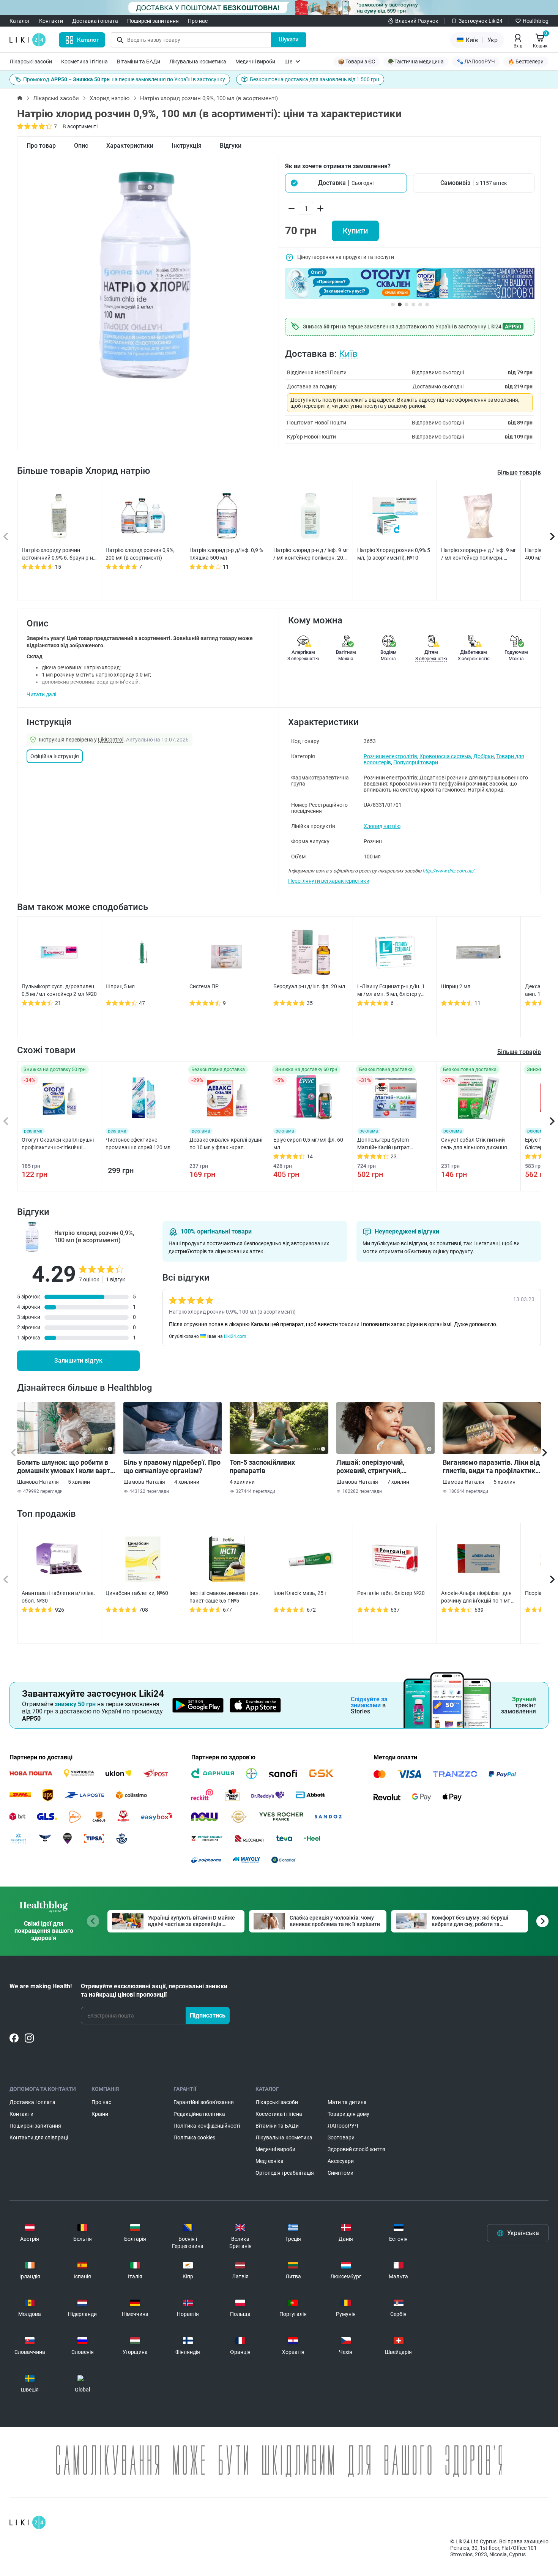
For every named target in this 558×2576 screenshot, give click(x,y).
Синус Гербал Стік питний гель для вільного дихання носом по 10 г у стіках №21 (474, 1144)
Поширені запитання (153, 21)
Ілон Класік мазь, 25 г (300, 1593)
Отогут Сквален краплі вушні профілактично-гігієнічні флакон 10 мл (58, 1144)
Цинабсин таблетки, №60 (137, 1593)
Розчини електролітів (390, 756)
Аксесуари (341, 2161)
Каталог (20, 21)
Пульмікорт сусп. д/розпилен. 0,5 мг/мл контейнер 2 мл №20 (59, 990)
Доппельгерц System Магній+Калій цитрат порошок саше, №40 (383, 1144)
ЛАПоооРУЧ (343, 2126)
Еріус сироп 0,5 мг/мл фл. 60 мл (308, 1144)
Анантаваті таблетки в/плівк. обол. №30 (58, 1597)
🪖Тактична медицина (416, 62)
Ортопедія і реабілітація (285, 2173)
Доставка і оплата (95, 21)
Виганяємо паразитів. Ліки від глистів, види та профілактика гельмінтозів (491, 1467)
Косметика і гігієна (84, 62)
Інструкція (187, 146)
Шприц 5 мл (120, 986)
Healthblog (536, 21)
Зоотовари (341, 2137)
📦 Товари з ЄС (356, 62)
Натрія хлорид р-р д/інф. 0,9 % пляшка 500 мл (226, 554)
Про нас (198, 21)
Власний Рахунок (417, 21)
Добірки (484, 756)
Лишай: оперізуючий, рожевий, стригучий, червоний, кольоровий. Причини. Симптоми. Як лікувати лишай (374, 1467)
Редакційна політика (199, 2114)
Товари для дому (348, 2114)
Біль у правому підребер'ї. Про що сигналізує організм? (172, 1466)
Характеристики (130, 146)
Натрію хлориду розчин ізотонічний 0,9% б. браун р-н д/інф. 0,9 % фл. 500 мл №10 (57, 554)
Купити (355, 231)
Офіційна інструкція (55, 756)
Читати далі (41, 694)
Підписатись (208, 2015)
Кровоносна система (445, 756)
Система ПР (204, 986)
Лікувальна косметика (198, 62)
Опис (81, 146)
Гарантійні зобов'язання (204, 2102)
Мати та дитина (347, 2102)
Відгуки (231, 146)
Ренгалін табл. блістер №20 (391, 1593)
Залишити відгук (78, 1361)
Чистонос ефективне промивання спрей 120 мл (138, 1144)
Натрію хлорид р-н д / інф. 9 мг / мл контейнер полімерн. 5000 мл (479, 554)
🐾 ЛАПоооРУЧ (476, 62)
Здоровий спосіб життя (356, 2149)
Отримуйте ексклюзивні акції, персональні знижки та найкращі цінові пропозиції (154, 1990)
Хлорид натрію (110, 98)
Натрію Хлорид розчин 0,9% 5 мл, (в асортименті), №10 (394, 554)
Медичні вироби (255, 62)
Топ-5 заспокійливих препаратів (262, 1466)
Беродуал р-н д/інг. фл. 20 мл (309, 986)
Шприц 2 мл (456, 986)
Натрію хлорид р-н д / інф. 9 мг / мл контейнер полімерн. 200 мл (311, 554)
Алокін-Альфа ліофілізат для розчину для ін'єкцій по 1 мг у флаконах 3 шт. (477, 1597)
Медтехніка (270, 2161)
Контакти (51, 21)
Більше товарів (519, 472)
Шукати (289, 39)
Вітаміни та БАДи (139, 62)
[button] (346, 183)
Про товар (41, 146)
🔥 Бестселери (526, 62)
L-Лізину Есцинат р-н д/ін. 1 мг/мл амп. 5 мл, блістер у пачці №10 (391, 991)
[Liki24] (28, 2522)
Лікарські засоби (31, 62)
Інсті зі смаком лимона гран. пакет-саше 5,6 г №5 (225, 1597)
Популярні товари (416, 762)
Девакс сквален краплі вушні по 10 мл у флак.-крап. (226, 1144)
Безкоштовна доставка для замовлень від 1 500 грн (314, 79)
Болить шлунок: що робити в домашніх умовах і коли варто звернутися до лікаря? (65, 1467)
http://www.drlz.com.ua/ (448, 871)
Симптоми (340, 2173)
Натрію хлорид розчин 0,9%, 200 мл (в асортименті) (140, 554)
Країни (100, 2114)
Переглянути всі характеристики (329, 881)
